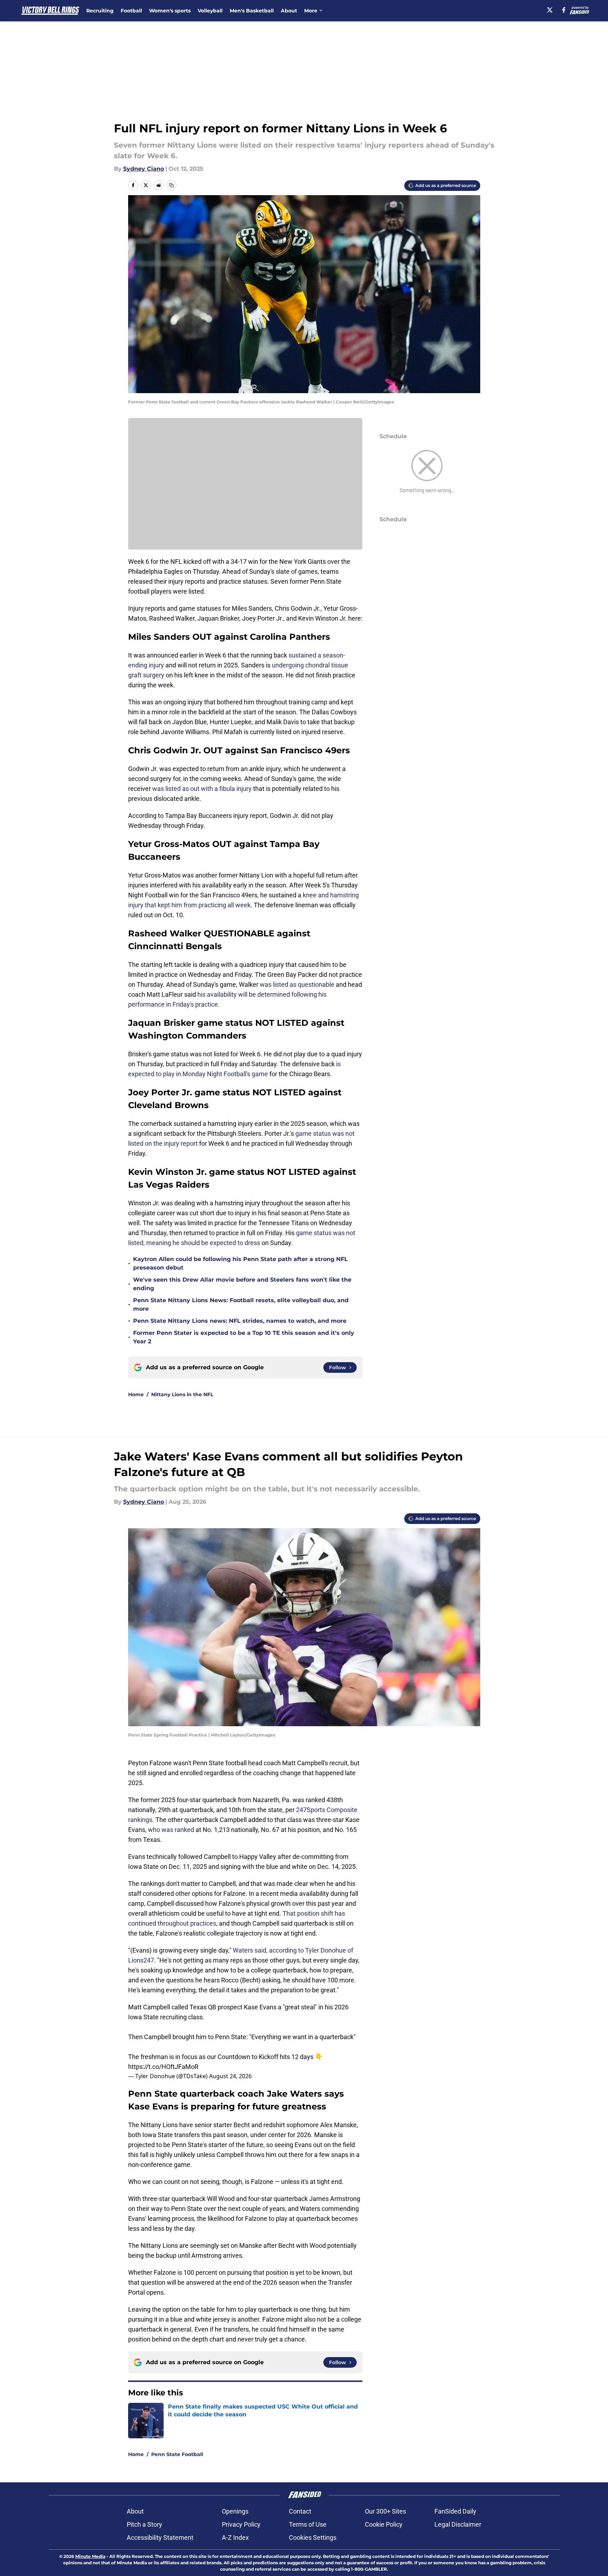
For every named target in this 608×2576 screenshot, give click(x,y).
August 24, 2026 (230, 2076)
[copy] (171, 185)
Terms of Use (308, 2524)
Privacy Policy (241, 2524)
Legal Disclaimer (458, 2524)
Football (131, 11)
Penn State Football (177, 2454)
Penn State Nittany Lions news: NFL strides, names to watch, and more (240, 1321)
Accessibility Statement (160, 2538)
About (289, 11)
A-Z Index (235, 2538)
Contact (300, 2511)
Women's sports (170, 11)
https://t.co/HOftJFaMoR (163, 2067)
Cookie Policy (384, 2524)
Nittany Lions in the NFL (182, 1394)
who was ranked (170, 1830)
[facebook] (564, 10)
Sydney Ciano (144, 169)
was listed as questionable (297, 984)
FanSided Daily (455, 2511)
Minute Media (90, 2556)
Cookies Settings (313, 2538)
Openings (235, 2511)
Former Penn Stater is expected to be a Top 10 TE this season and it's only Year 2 (244, 1337)
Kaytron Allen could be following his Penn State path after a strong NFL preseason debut (240, 1263)
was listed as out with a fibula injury (202, 789)
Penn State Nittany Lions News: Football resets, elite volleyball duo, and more (241, 1304)
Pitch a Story (144, 2524)
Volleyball (210, 11)
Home (136, 1394)
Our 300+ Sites (385, 2511)
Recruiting (100, 11)
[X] (550, 10)
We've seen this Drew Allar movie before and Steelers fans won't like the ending (242, 1284)
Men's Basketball (252, 11)
